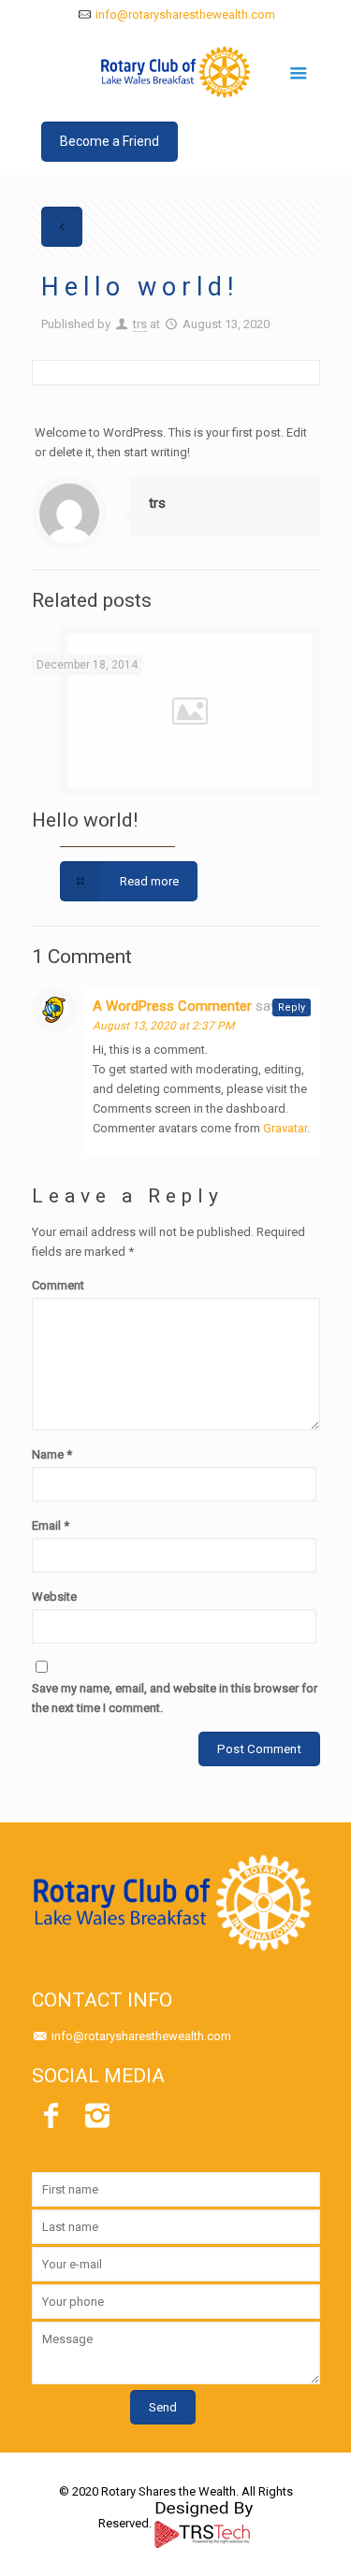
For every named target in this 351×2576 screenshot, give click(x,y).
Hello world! (85, 820)
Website (54, 1597)
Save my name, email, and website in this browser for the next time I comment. (175, 1698)
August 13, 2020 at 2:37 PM (163, 1026)
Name (52, 1454)
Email (51, 1525)
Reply (292, 1007)
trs (140, 324)
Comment (58, 1285)
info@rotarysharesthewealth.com (185, 14)
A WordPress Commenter (172, 1006)
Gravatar (285, 1128)
